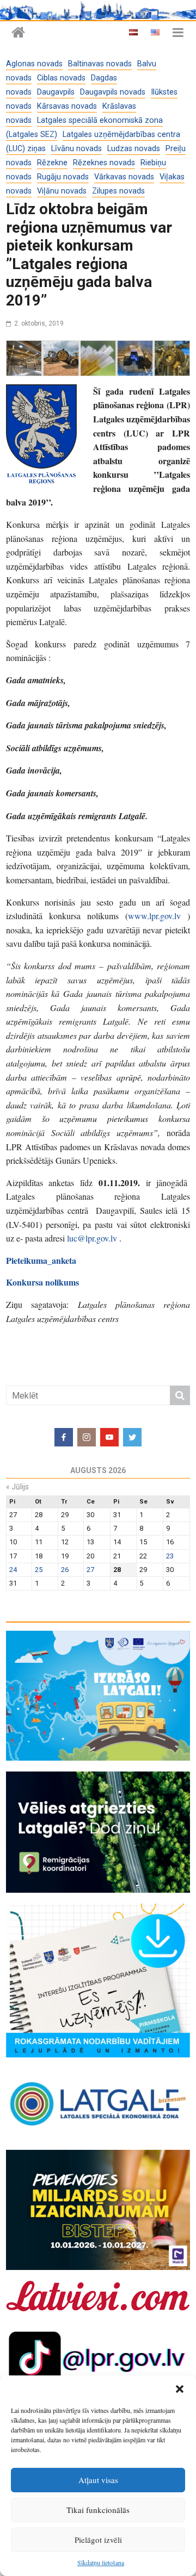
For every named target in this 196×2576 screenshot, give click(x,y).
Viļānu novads (62, 191)
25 (39, 1570)
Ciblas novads (61, 78)
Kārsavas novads (67, 106)
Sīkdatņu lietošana (101, 2562)
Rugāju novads (63, 177)
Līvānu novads (76, 149)
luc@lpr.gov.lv (92, 1238)
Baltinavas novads (100, 64)
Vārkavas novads (124, 177)
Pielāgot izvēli (98, 2540)
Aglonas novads (34, 64)
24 (13, 1570)
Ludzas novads (134, 149)
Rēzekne (52, 163)
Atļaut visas (98, 2480)
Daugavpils (56, 92)
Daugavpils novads (113, 92)
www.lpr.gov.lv (154, 916)
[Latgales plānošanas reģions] (18, 33)
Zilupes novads (118, 191)
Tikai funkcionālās (98, 2510)
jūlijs (17, 1487)
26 (65, 1570)
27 (90, 1570)
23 (170, 1556)
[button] (180, 2389)
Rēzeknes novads (104, 163)
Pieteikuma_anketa (41, 1260)
